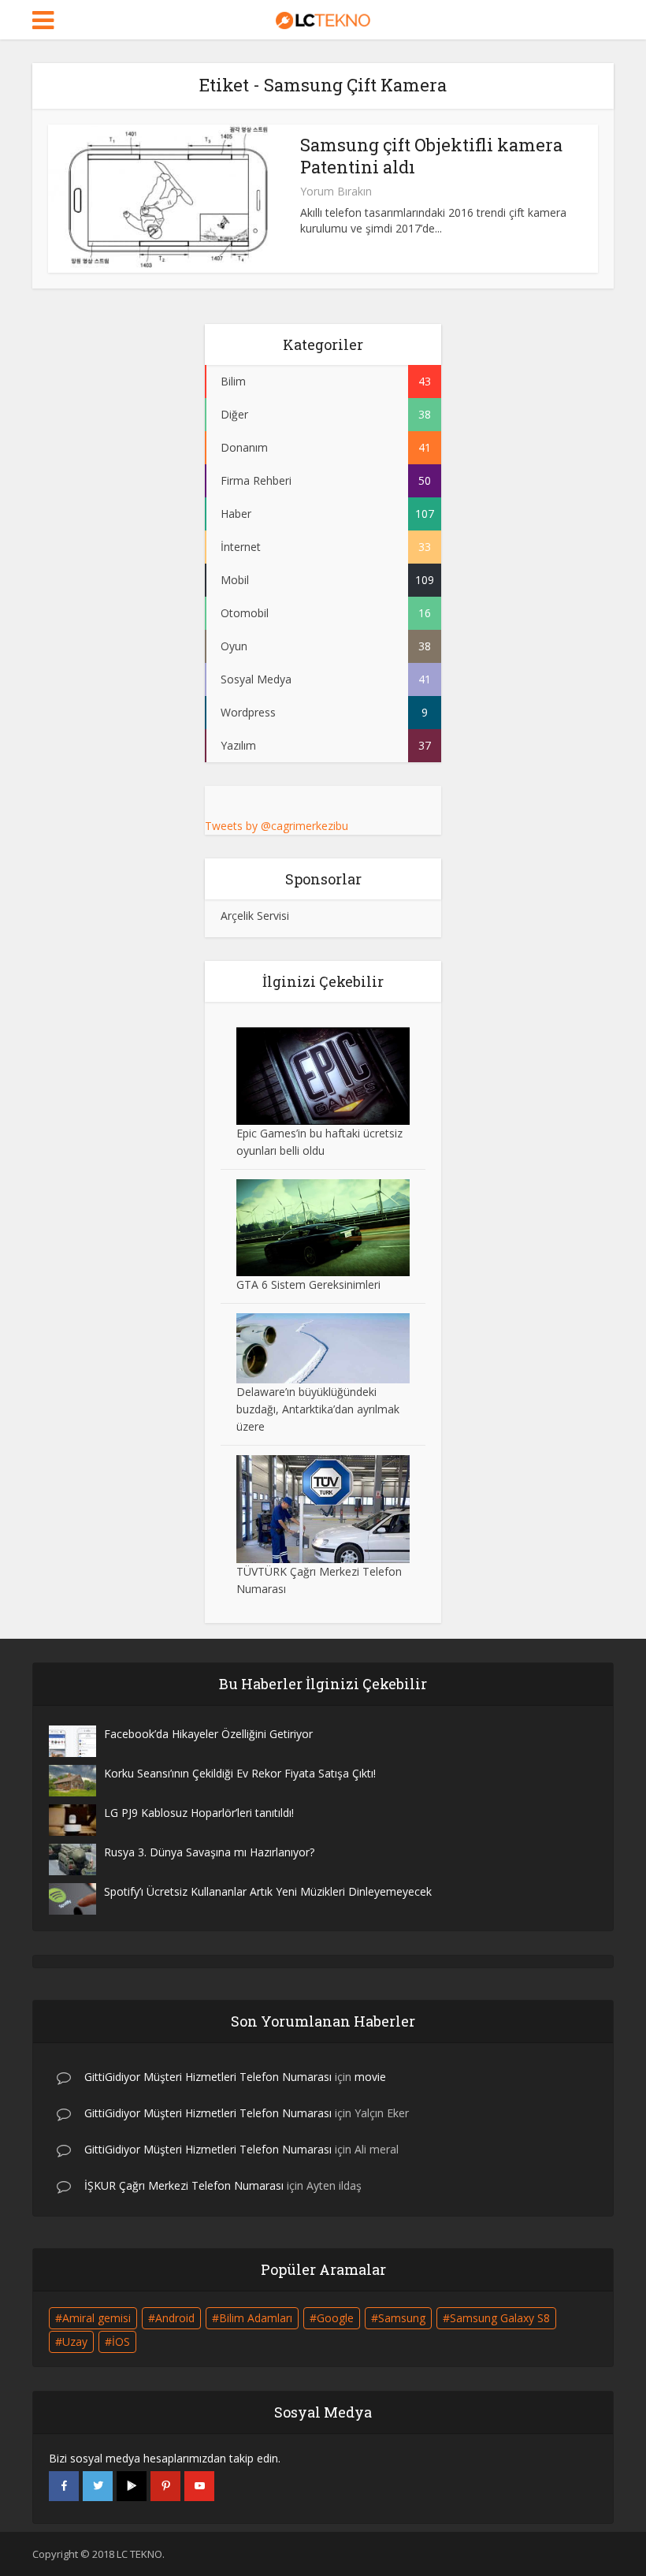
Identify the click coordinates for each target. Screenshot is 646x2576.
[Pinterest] (165, 2486)
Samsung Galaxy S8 (500, 2318)
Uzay (75, 2341)
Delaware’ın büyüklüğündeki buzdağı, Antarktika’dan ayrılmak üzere (318, 1409)
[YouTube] (199, 2486)
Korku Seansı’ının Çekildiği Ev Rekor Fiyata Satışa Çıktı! (240, 1773)
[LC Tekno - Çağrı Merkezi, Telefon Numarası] (323, 18)
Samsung (402, 2318)
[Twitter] (98, 2486)
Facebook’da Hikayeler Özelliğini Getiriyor (208, 1734)
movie (370, 2077)
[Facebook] (64, 2486)
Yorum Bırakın (336, 192)
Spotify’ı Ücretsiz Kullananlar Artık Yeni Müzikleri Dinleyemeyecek (268, 1891)
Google (335, 2318)
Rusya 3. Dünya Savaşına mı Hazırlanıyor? (209, 1852)
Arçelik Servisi (255, 916)
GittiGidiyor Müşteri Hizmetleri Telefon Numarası (208, 2077)
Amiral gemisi (97, 2318)
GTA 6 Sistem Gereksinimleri (308, 1284)
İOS (121, 2341)
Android (175, 2318)
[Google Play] (132, 2486)
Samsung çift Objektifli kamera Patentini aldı (431, 156)
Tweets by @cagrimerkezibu (277, 826)
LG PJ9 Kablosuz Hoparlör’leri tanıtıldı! (199, 1813)
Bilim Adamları (256, 2318)
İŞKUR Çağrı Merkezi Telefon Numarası (184, 2185)
